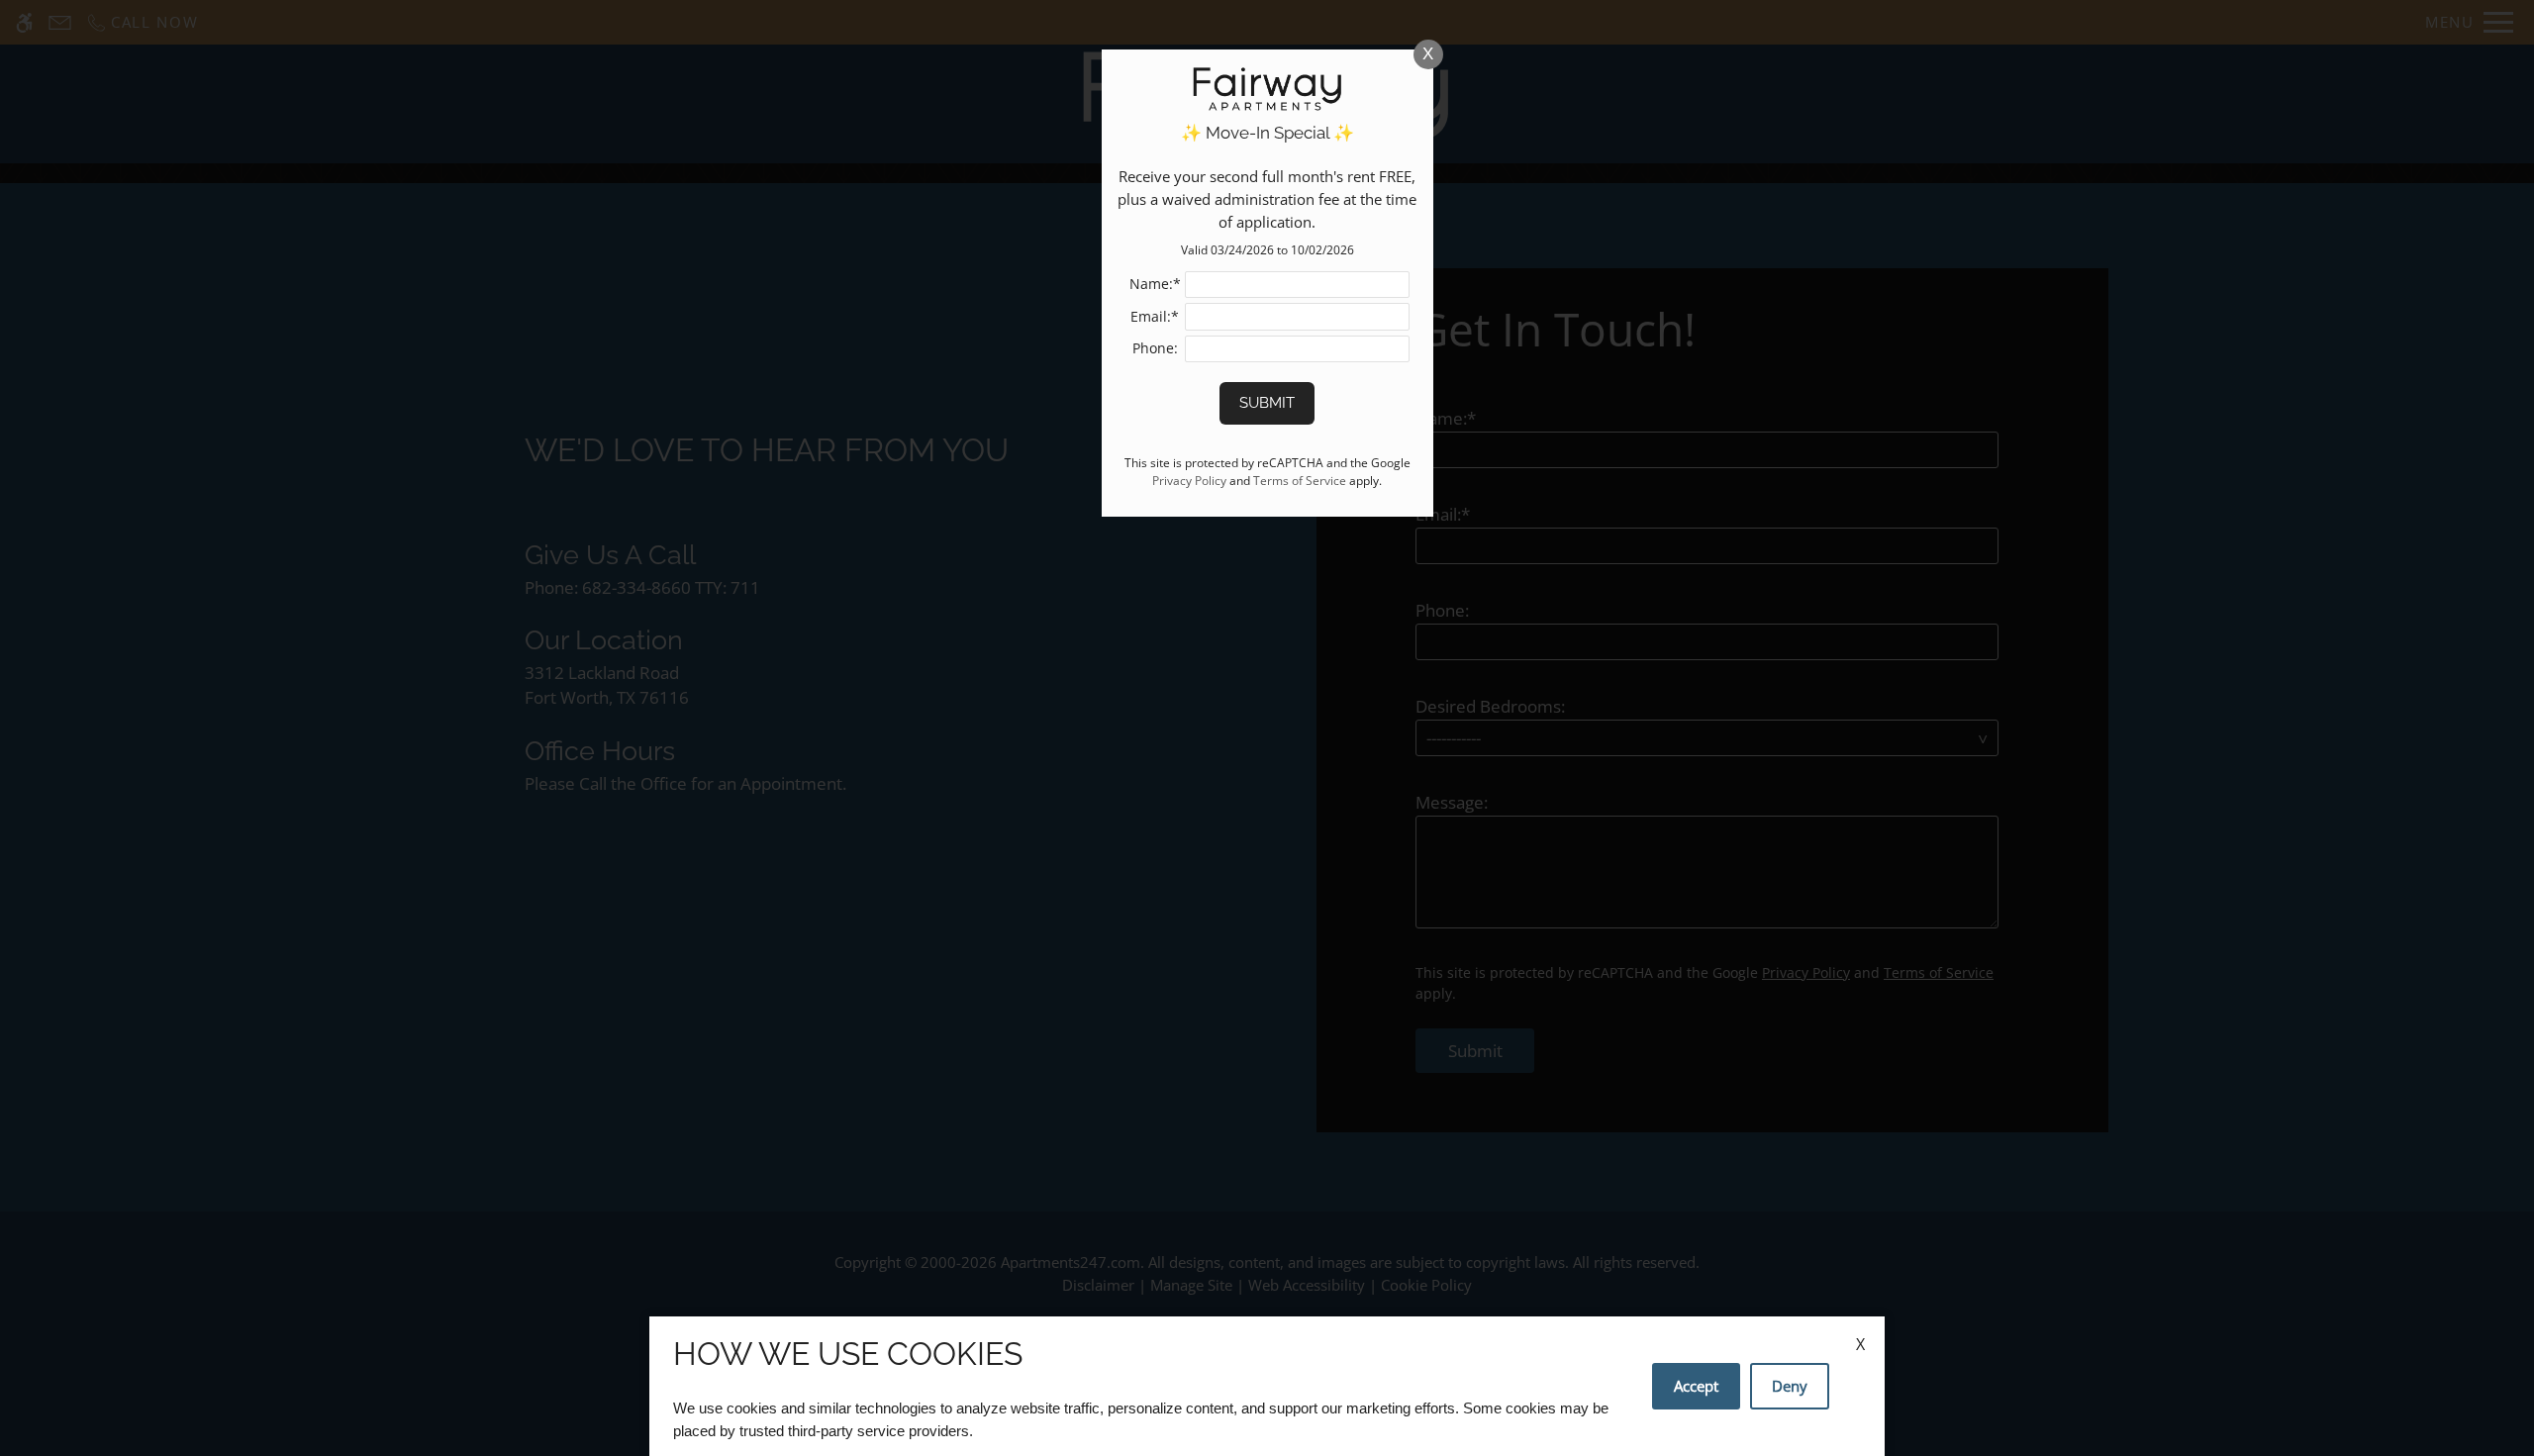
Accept (1696, 1386)
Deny (1790, 1386)
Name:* (1155, 284)
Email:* (1155, 316)
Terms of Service (1300, 480)
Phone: (1155, 348)
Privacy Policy (1189, 480)
